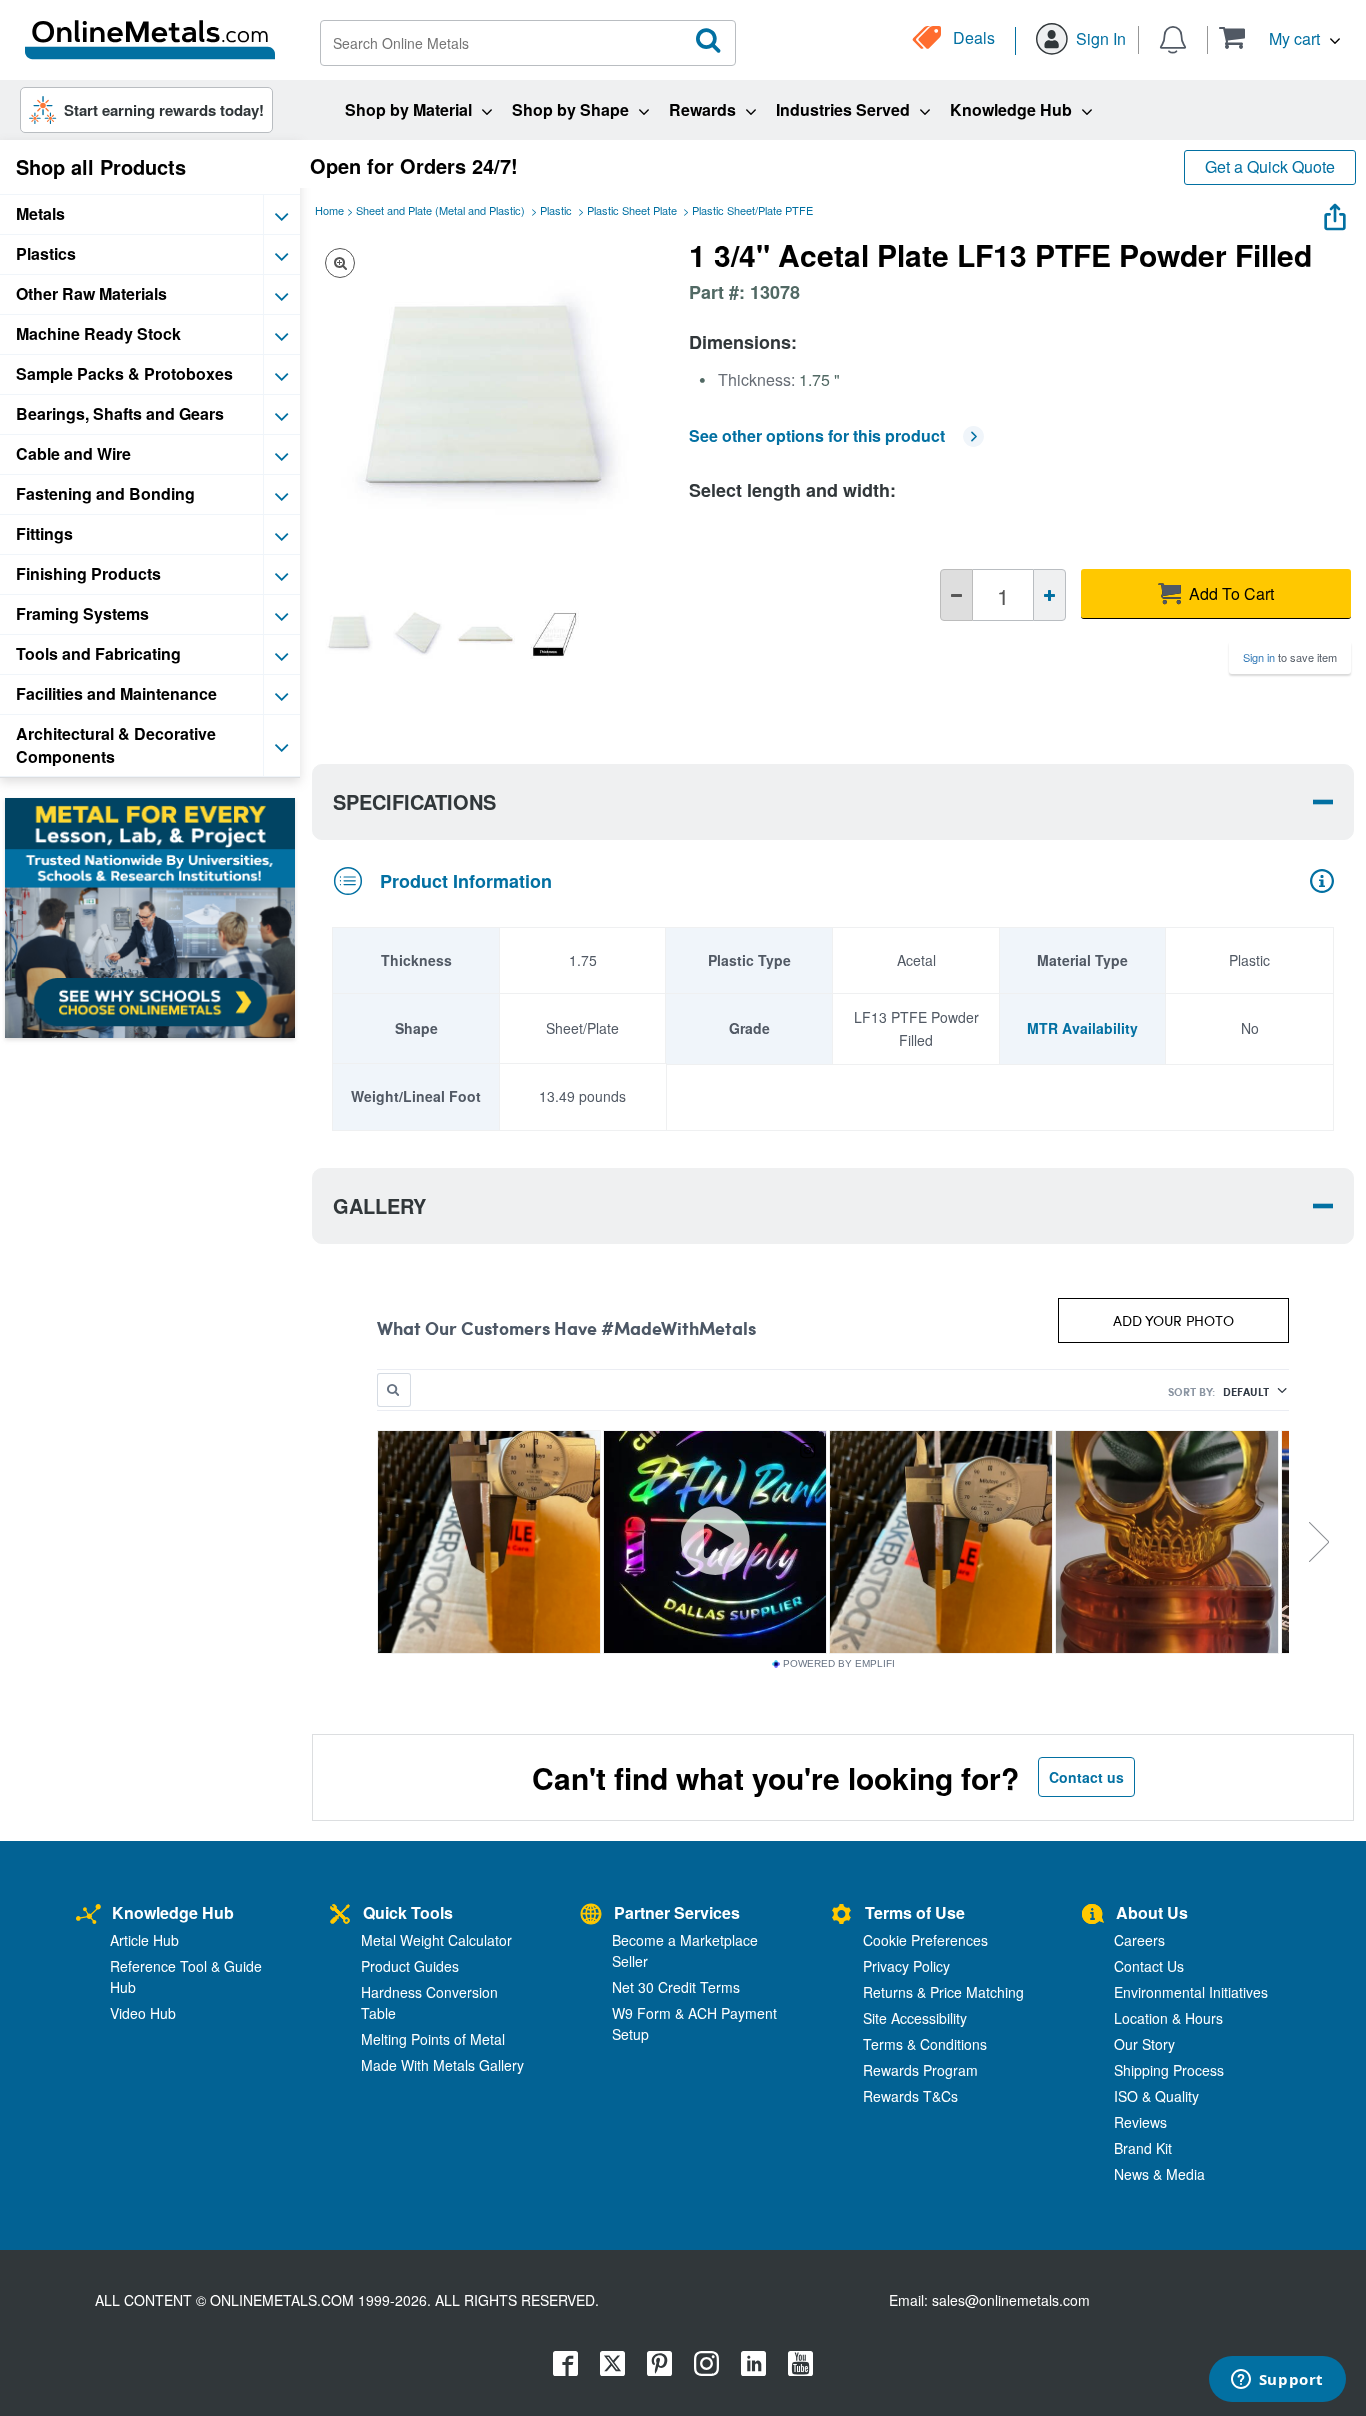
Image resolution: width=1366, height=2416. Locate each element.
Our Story (1144, 2044)
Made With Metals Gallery (442, 2065)
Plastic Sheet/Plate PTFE (752, 210)
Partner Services (677, 1912)
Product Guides (410, 1966)
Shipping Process (1169, 2070)
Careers (1139, 1940)
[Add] (1049, 595)
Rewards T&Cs (910, 2096)
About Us (1152, 1912)
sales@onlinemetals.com (1011, 2300)
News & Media (1159, 2174)
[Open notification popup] (1173, 38)
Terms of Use (915, 1912)
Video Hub (143, 2013)
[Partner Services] (591, 1915)
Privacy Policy (906, 1966)
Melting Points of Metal (433, 2039)
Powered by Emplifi (839, 1664)
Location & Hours (1168, 2018)
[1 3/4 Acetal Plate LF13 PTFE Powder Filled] (349, 634)
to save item (1290, 657)
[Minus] (956, 595)
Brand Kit (1143, 2148)
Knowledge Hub (173, 1912)
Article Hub (144, 1940)
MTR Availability (1082, 1028)
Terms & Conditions (925, 2044)
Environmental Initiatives (1191, 1992)
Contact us (1086, 1777)
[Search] (709, 41)
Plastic (556, 210)
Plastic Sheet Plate (632, 210)
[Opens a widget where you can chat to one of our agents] (1277, 2381)
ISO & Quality (1156, 2096)
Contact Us (1149, 1966)
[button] (1279, 37)
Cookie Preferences (925, 1940)
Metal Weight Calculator (436, 1940)
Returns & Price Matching (943, 1992)
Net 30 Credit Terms (676, 1987)
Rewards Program (920, 2070)
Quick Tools (408, 1912)
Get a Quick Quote (1270, 166)
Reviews (1140, 2122)
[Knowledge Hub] (88, 1915)
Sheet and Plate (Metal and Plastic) (440, 210)
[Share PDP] (1335, 212)
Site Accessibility (915, 2018)
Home (329, 210)
